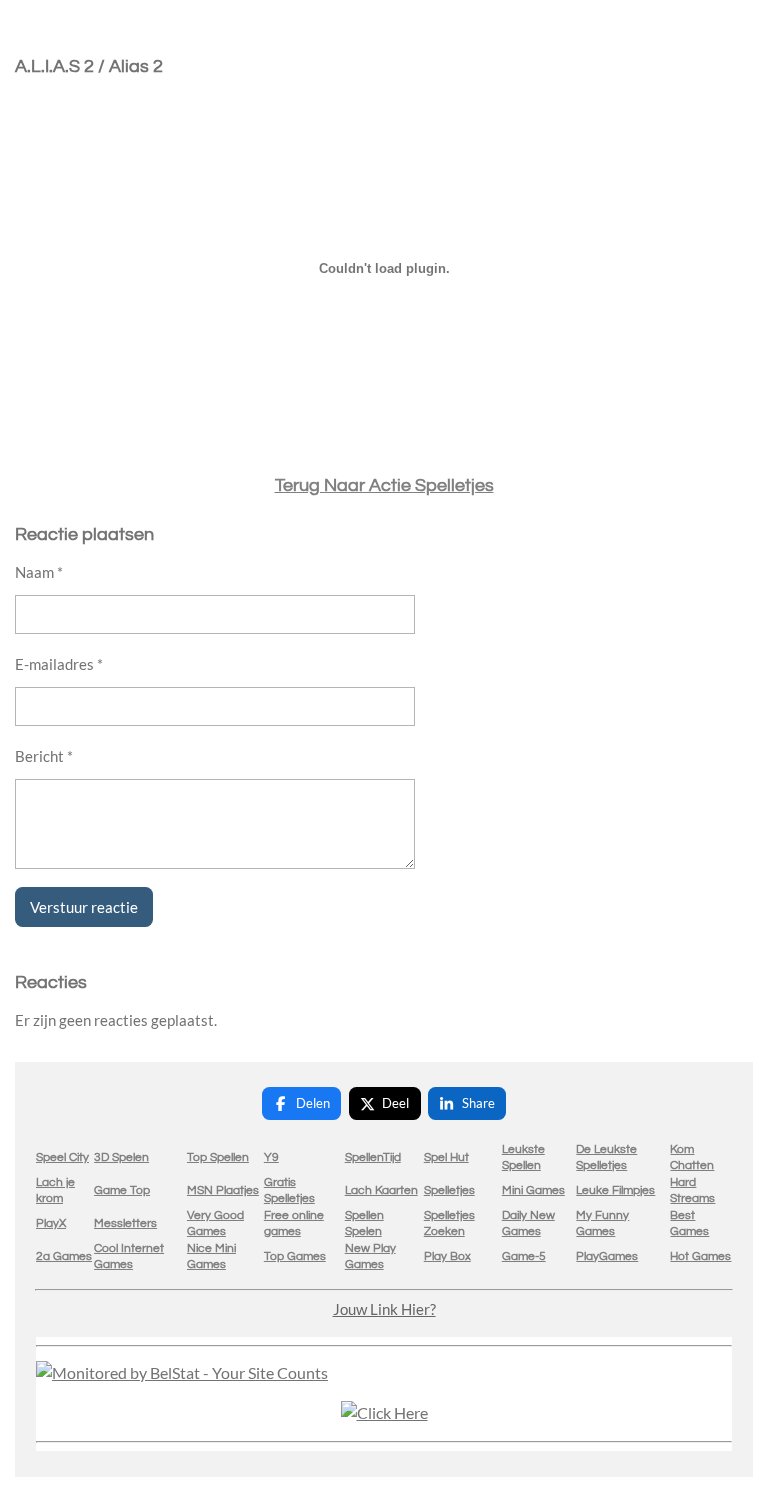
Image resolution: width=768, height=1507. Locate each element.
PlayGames (607, 1256)
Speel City (62, 1157)
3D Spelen (121, 1157)
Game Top (122, 1190)
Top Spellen (218, 1157)
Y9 (271, 1157)
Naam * (39, 572)
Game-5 (524, 1256)
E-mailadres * (59, 664)
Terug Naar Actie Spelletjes (384, 485)
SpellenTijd (373, 1157)
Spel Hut (446, 1157)
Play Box (447, 1256)
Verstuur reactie (84, 907)
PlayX (51, 1223)
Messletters (125, 1223)
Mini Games (533, 1190)
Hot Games (700, 1256)
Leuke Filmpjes (615, 1190)
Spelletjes (449, 1190)
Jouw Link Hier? (384, 1309)
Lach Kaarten (381, 1190)
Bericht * (44, 756)
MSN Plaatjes (223, 1190)
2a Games (64, 1256)
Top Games (295, 1256)
